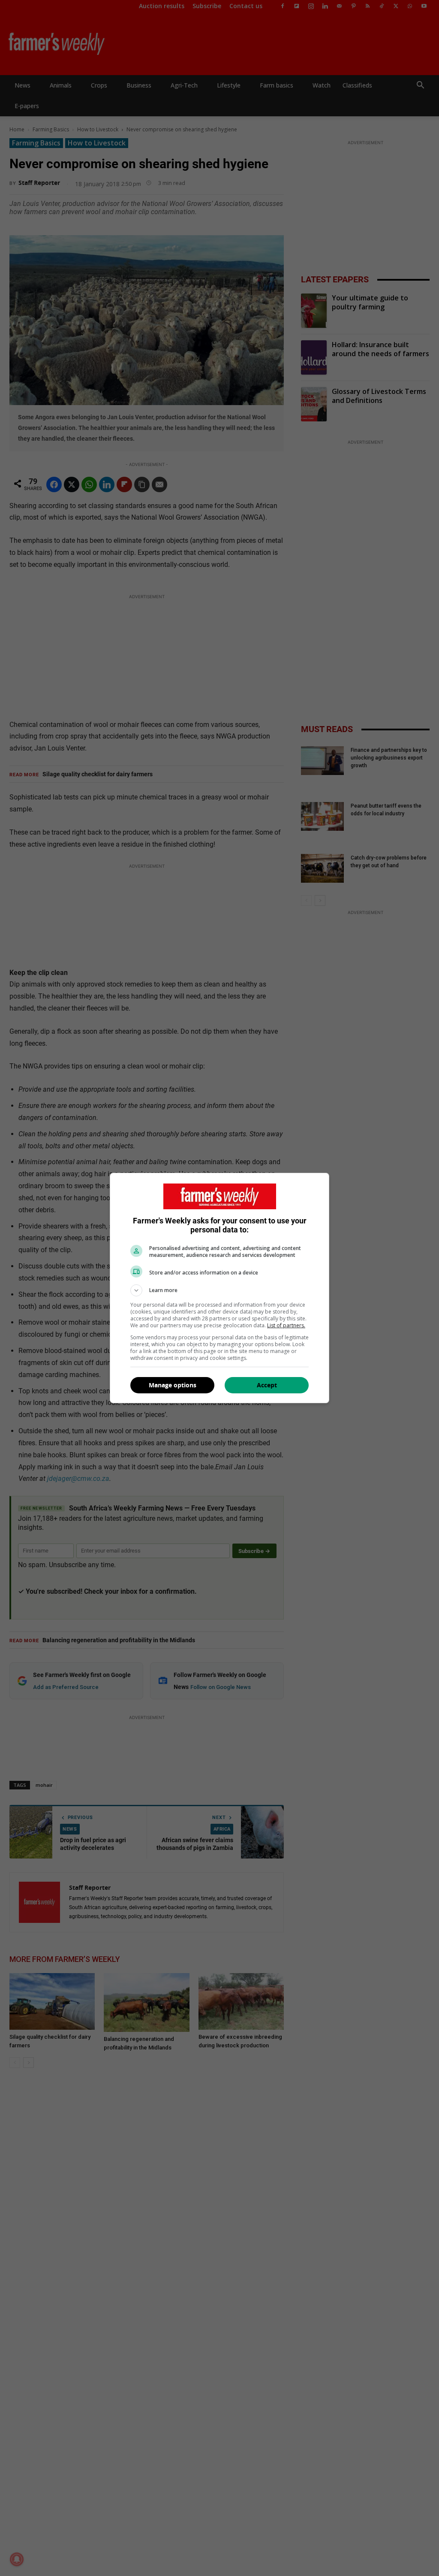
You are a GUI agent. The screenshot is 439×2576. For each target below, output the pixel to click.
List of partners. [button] (286, 1325)
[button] (219, 1290)
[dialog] (219, 1288)
